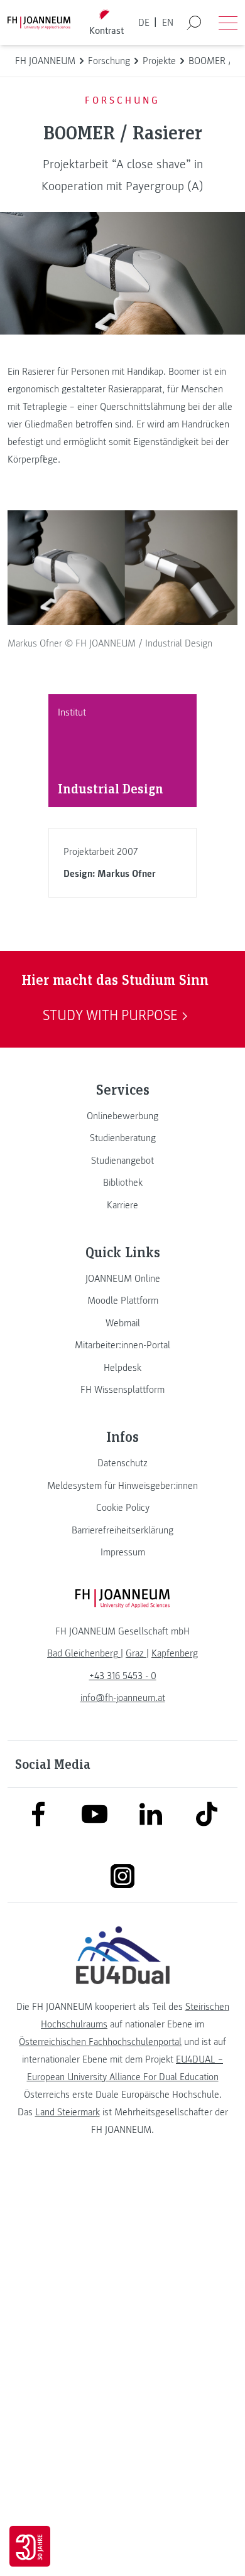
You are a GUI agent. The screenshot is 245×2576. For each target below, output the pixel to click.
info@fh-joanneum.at (123, 1698)
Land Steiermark (68, 2112)
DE (144, 23)
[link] (122, 1116)
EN (168, 23)
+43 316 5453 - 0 (123, 1676)
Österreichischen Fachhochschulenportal (100, 2042)
